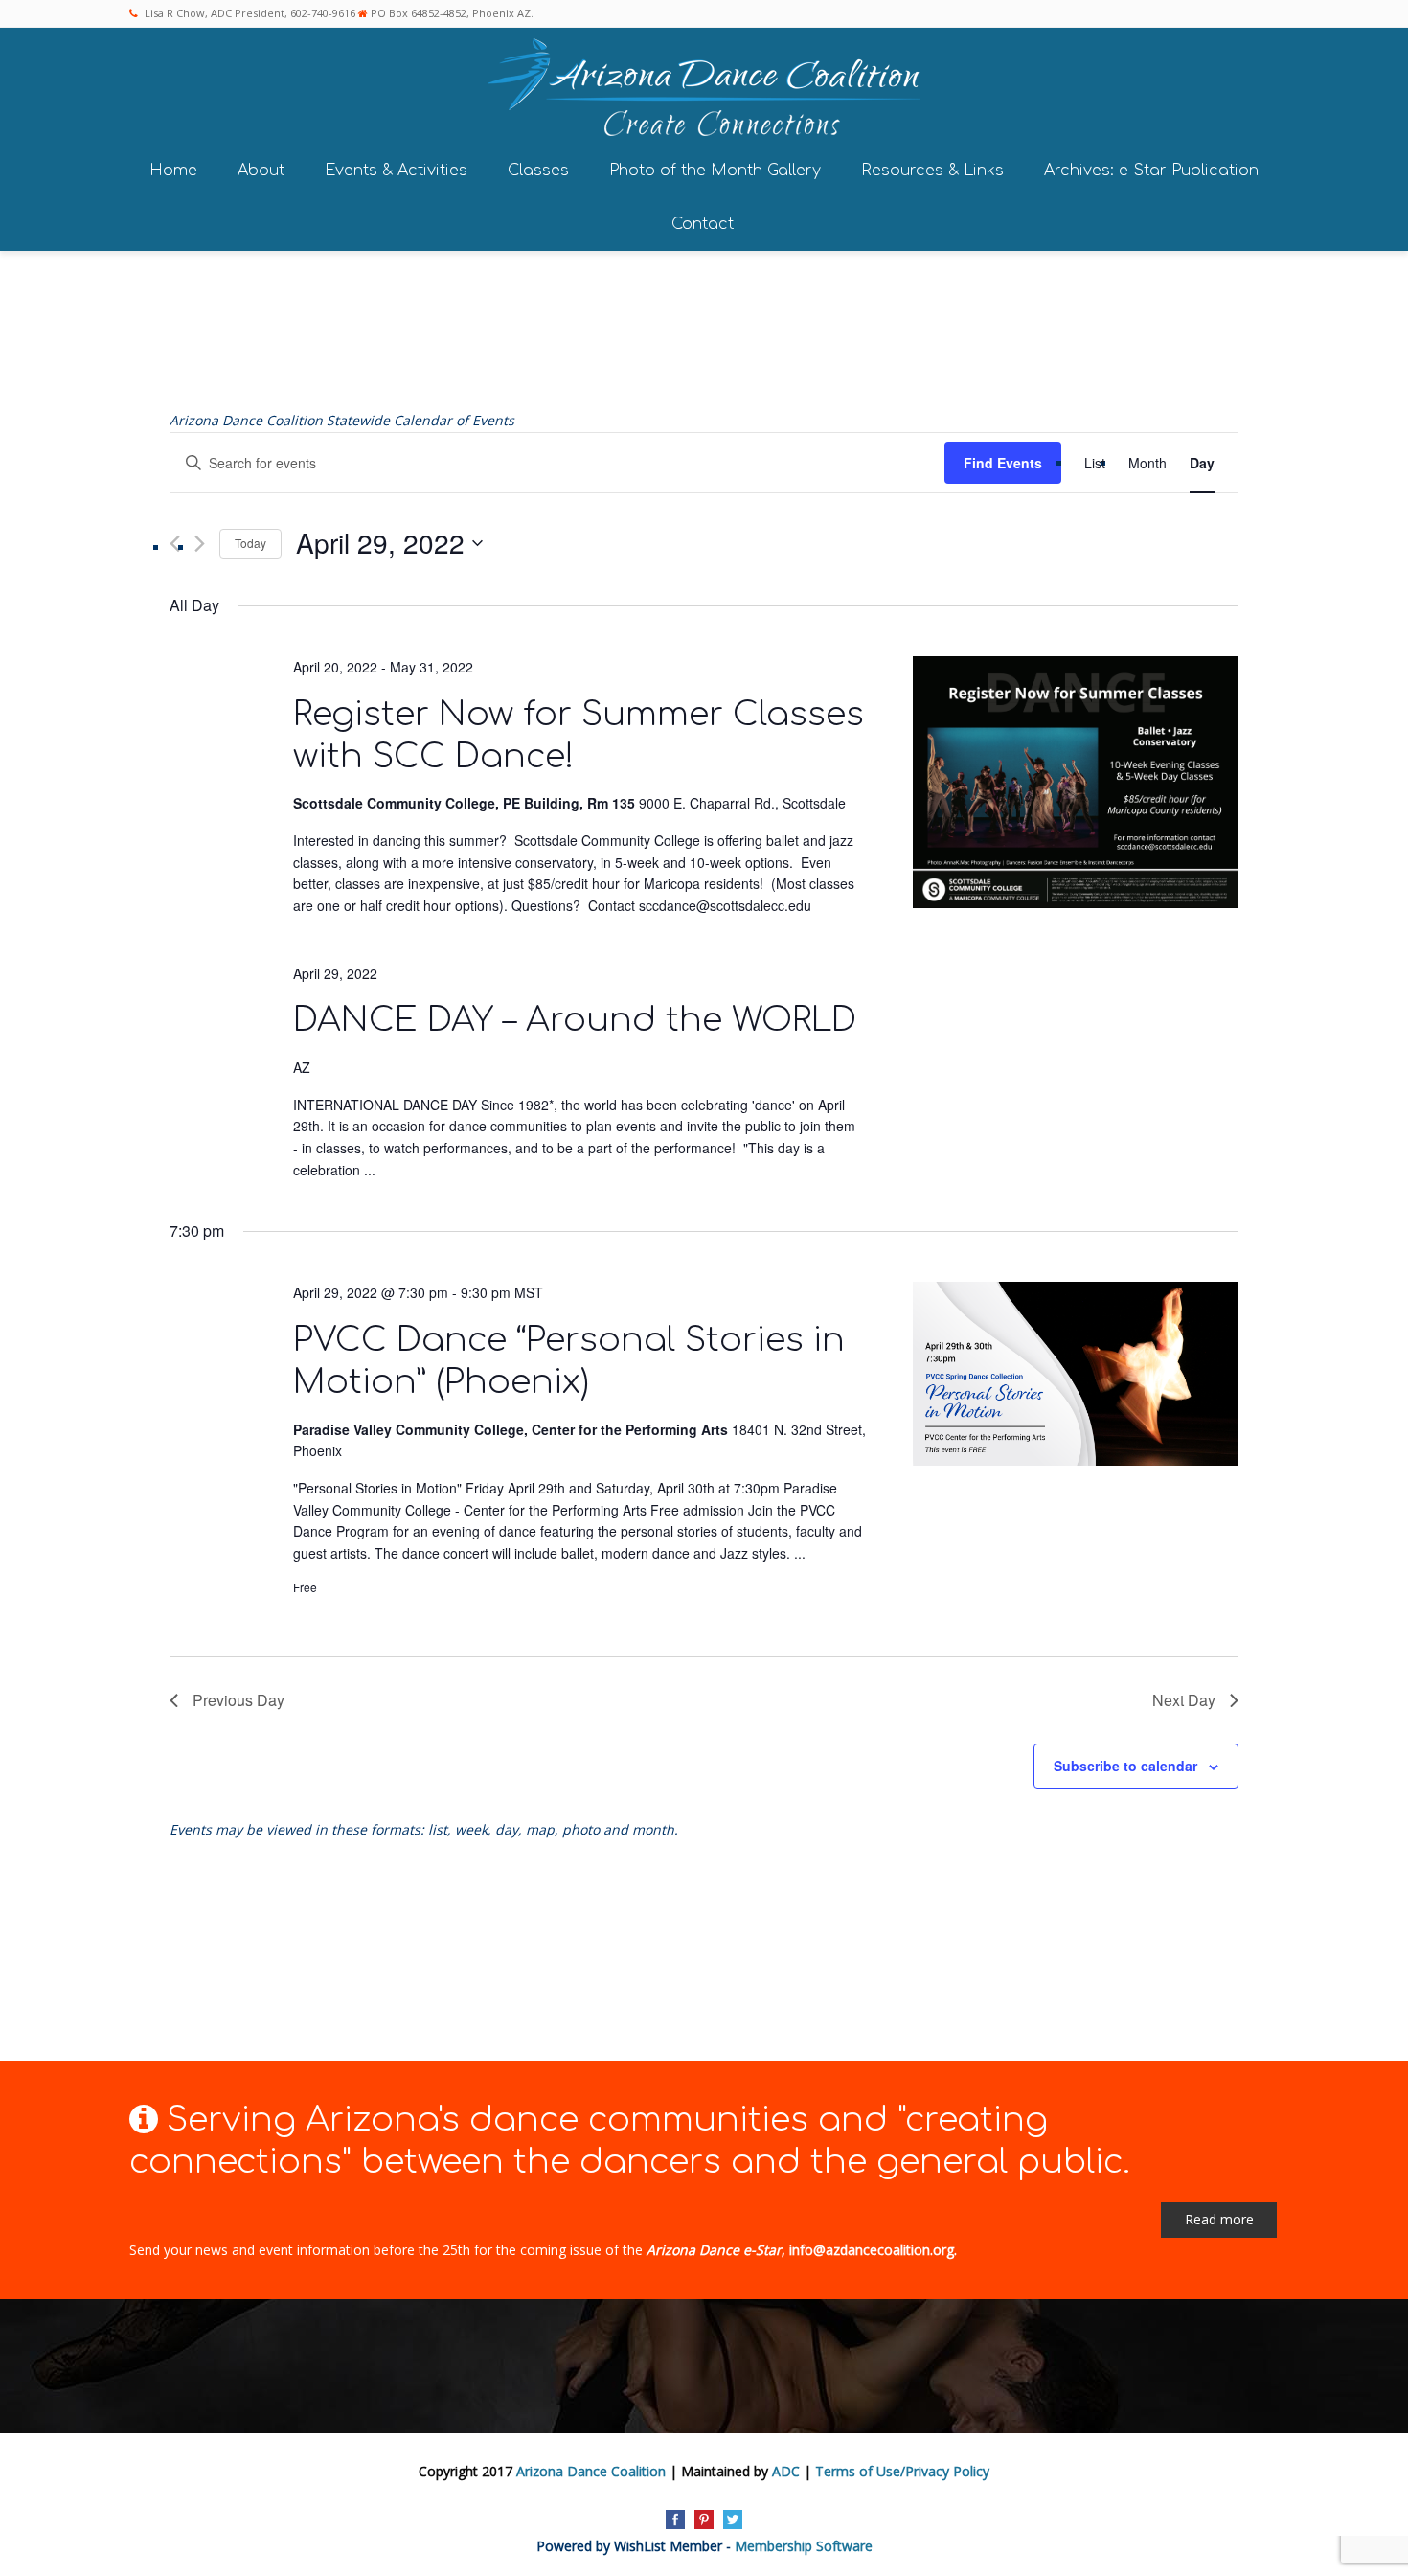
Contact (703, 224)
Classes (538, 171)
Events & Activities (396, 171)
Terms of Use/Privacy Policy (902, 2471)
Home (173, 171)
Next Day (1184, 1700)
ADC (786, 2471)
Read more (1219, 2219)
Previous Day (238, 1700)
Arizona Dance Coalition (591, 2471)
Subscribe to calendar (1125, 1766)
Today (250, 543)
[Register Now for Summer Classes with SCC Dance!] (1076, 785)
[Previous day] (175, 544)
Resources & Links (932, 171)
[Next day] (200, 544)
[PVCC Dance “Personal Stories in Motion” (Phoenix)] (1076, 1377)
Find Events (1003, 463)
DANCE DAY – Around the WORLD (575, 1020)
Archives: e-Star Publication (1151, 171)
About (261, 171)
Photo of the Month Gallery (715, 171)
